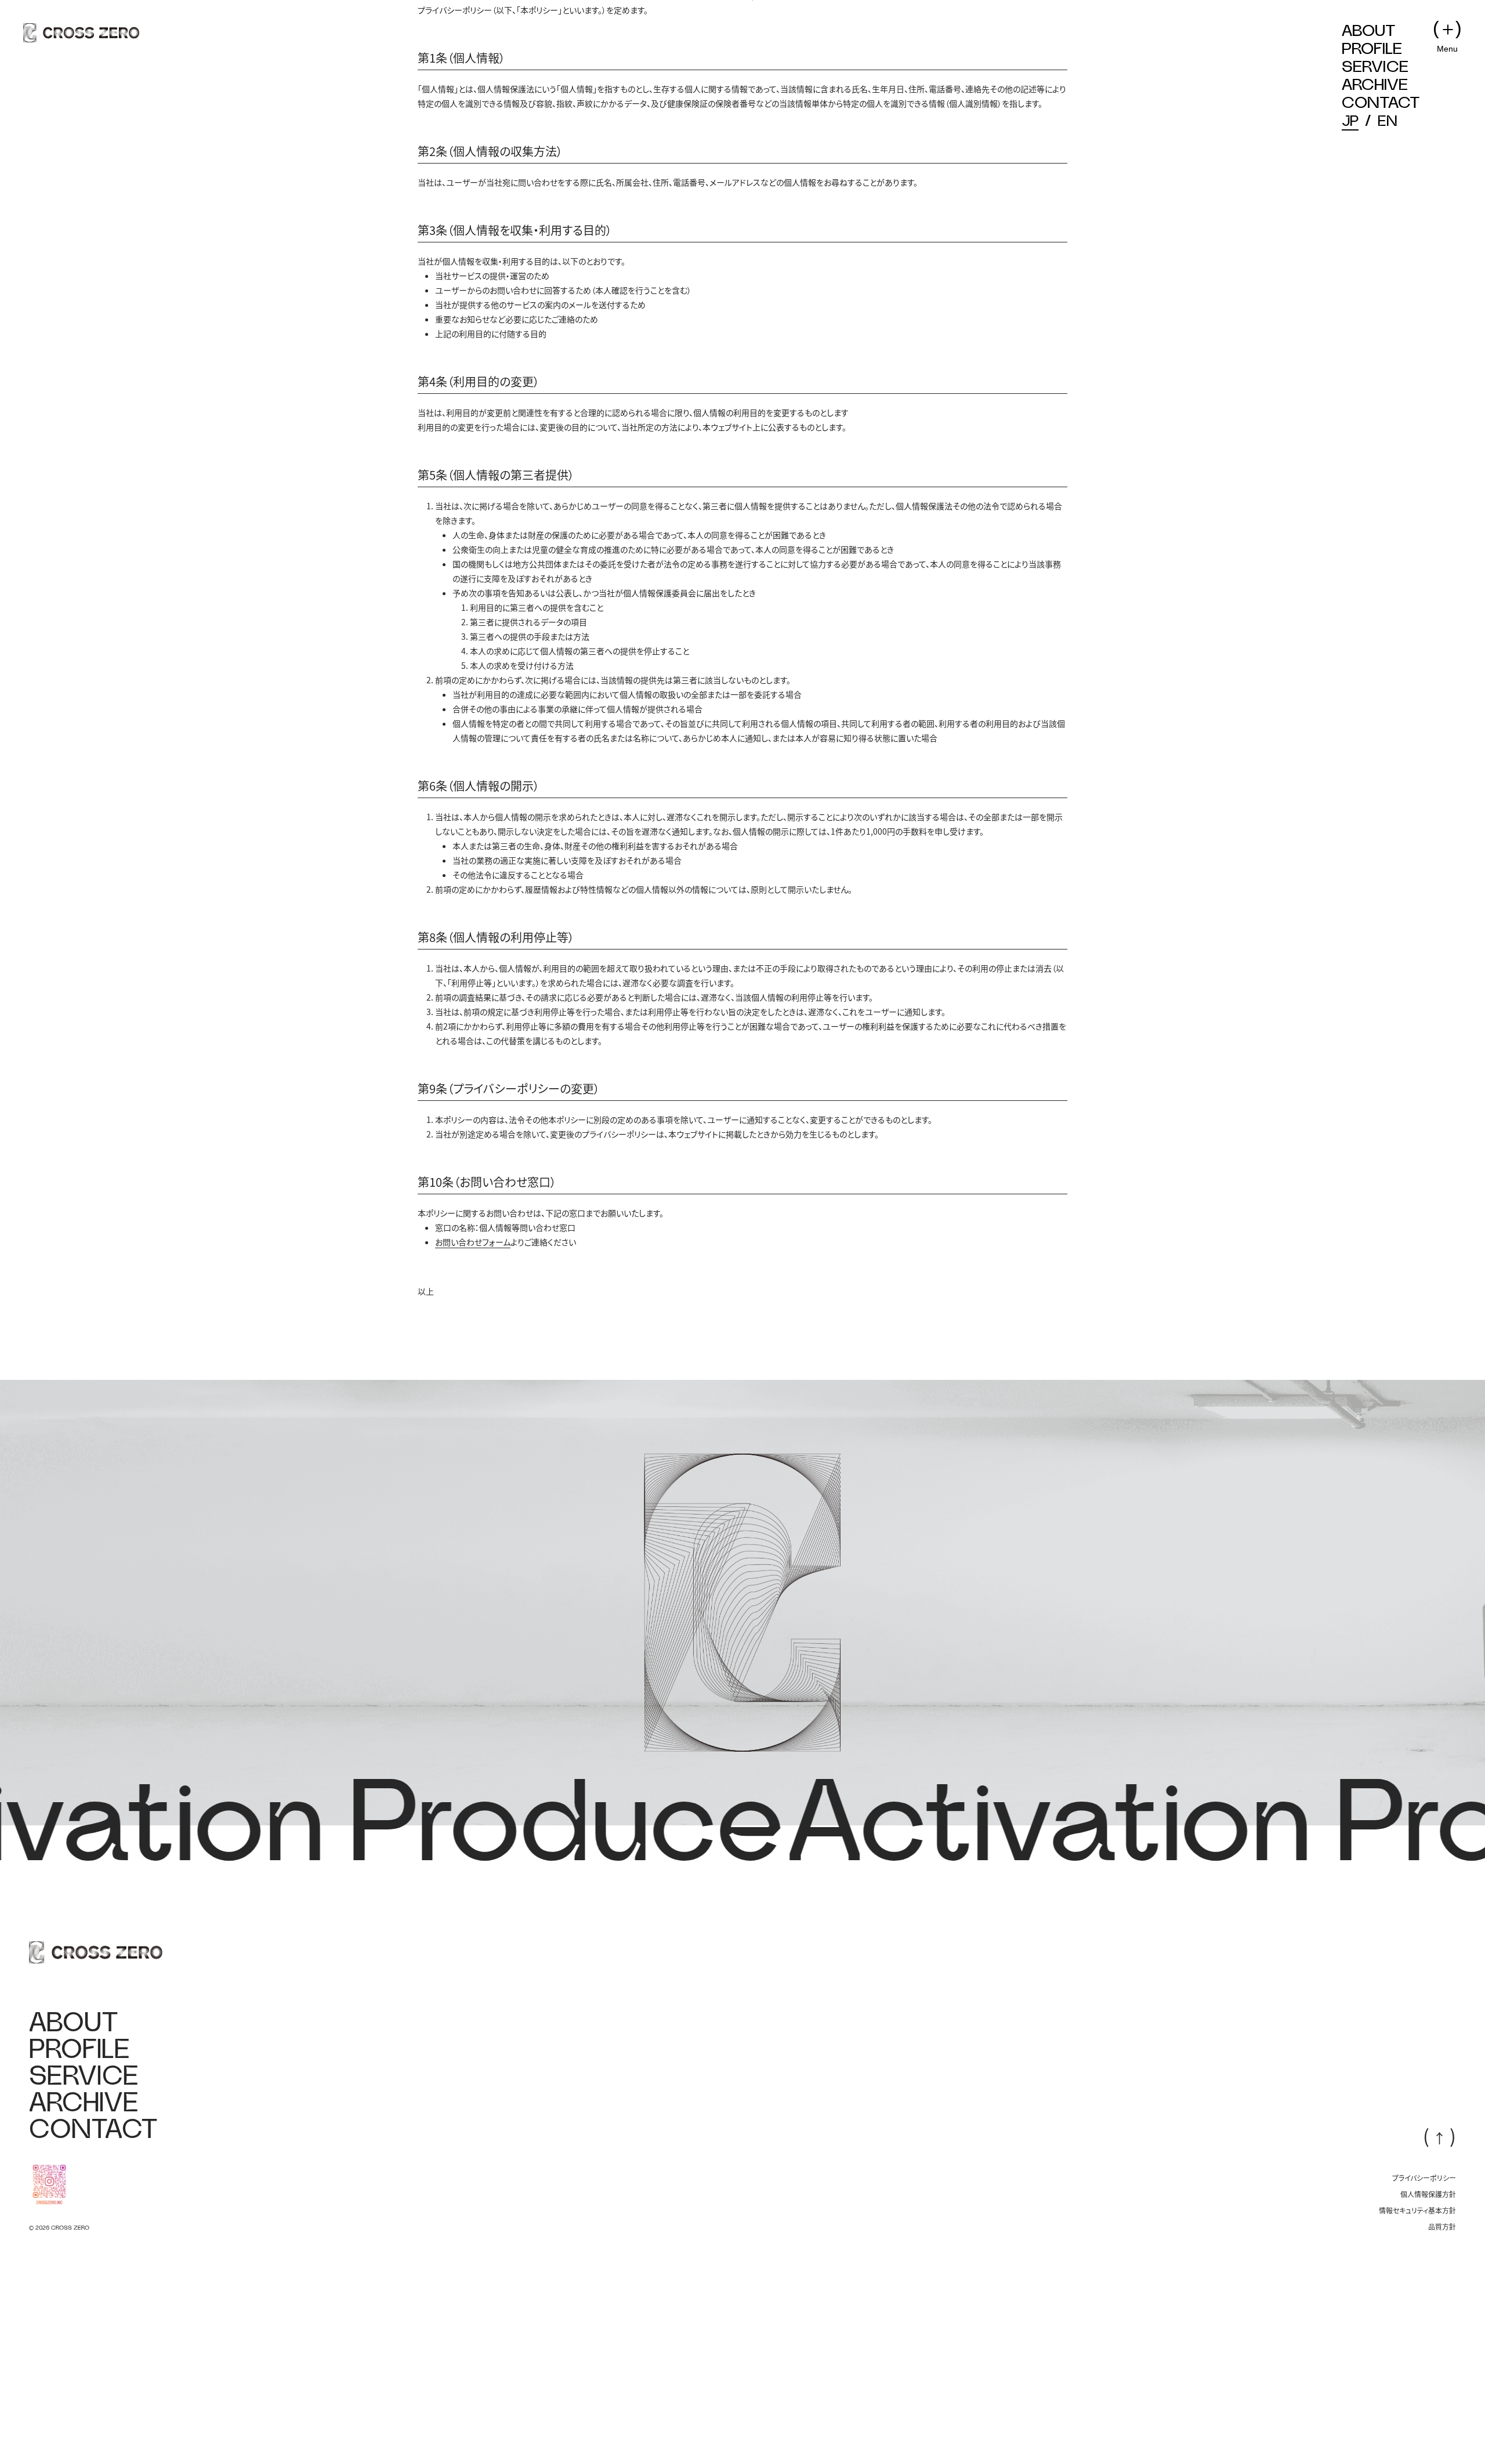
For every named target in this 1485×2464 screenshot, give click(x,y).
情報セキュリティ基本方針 (1417, 2323)
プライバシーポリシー (1424, 2291)
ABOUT (1369, 31)
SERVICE (1375, 67)
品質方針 (1442, 2339)
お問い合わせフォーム (473, 1354)
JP (1350, 122)
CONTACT (1381, 103)
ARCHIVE (1375, 85)
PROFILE (1372, 49)
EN (1387, 122)
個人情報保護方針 (1428, 2307)
